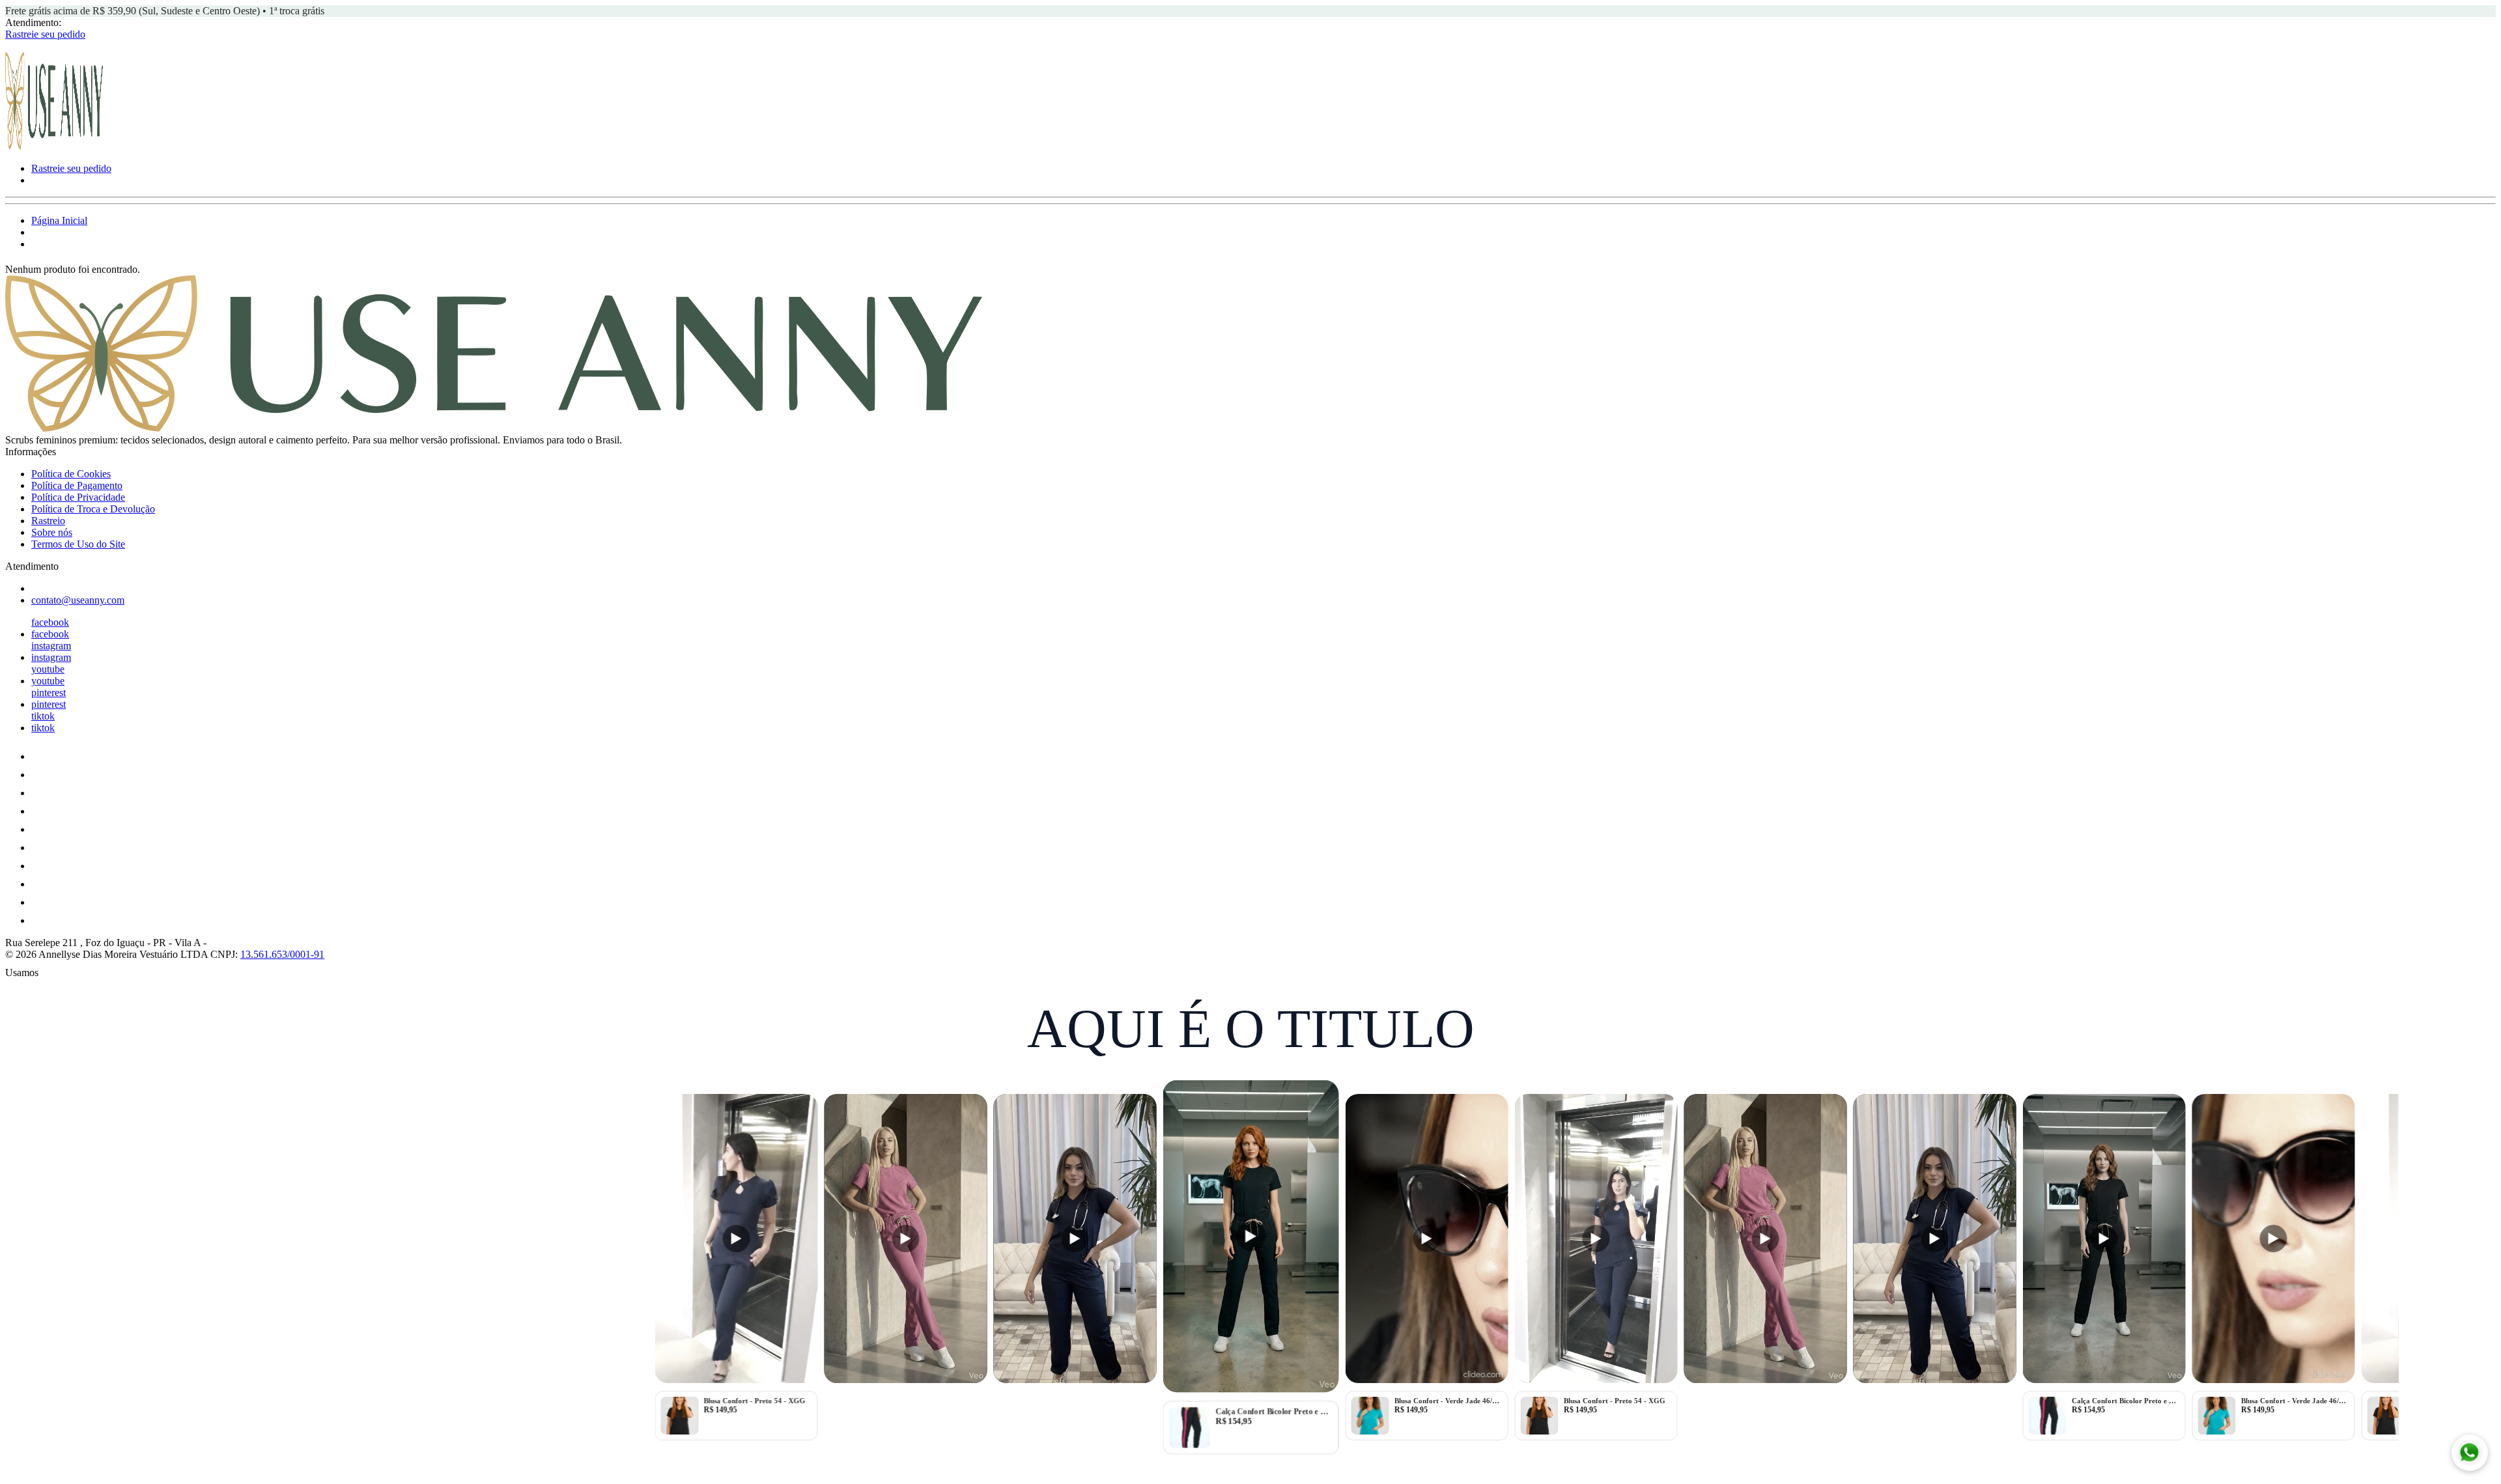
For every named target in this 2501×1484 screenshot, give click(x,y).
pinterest (49, 693)
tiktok (43, 716)
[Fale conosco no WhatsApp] (2470, 1453)
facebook (50, 622)
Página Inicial (59, 220)
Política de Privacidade (78, 497)
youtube (48, 669)
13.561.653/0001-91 (282, 954)
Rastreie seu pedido (45, 34)
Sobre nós (52, 532)
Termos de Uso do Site (78, 544)
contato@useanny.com (78, 600)
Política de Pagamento (77, 485)
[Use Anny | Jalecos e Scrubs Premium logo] (54, 146)
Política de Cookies (71, 474)
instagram (51, 646)
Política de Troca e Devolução (93, 509)
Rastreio (48, 521)
